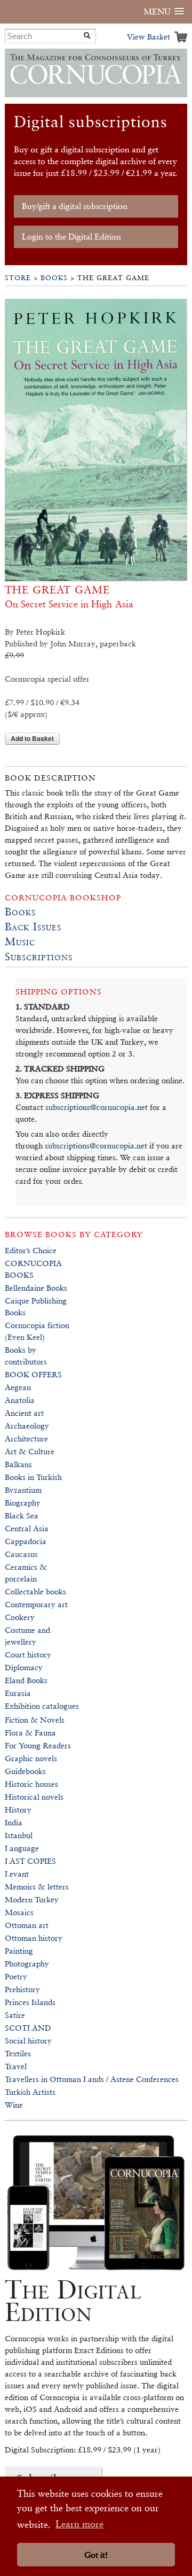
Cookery (20, 1617)
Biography (23, 1503)
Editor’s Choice (31, 1250)
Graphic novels (31, 1758)
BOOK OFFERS (33, 1374)
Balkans (18, 1464)
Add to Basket (32, 738)
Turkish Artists (30, 2092)
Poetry (16, 1976)
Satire (15, 2015)
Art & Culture (30, 1451)
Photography (27, 1964)
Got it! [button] (96, 2555)
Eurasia (18, 1693)
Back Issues (33, 927)
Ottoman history (34, 1938)
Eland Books (26, 1680)
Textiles (18, 2053)
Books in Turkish (33, 1477)
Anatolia (20, 1400)
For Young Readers (38, 1745)
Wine (14, 2105)
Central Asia (27, 1528)
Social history (28, 2041)
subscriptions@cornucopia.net (97, 1107)
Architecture (26, 1439)
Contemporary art (36, 1604)
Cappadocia (26, 1541)
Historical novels (34, 1797)
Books (54, 278)
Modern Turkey (32, 1899)
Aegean (18, 1387)
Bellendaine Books (36, 1288)
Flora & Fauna (30, 1733)
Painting (19, 1951)
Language (22, 1848)
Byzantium (23, 1490)
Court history (28, 1655)
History (18, 1810)
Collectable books (35, 1591)
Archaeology (27, 1426)
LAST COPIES (30, 1861)
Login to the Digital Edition (71, 237)
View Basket (149, 37)
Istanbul (19, 1835)
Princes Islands (30, 2002)
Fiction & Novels (35, 1720)
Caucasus (21, 1554)
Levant (17, 1874)
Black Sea (22, 1515)
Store (18, 278)
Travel (16, 2066)
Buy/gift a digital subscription (75, 206)
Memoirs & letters (37, 1887)
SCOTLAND (28, 2028)
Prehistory (22, 1989)
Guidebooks (25, 1771)
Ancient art (24, 1413)
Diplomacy (24, 1667)
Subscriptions (39, 957)
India (14, 1822)
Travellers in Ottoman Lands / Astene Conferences (92, 2079)
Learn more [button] (79, 2524)
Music (20, 942)
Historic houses (31, 1784)
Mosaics (19, 1912)
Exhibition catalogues (42, 1706)
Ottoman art (27, 1925)
